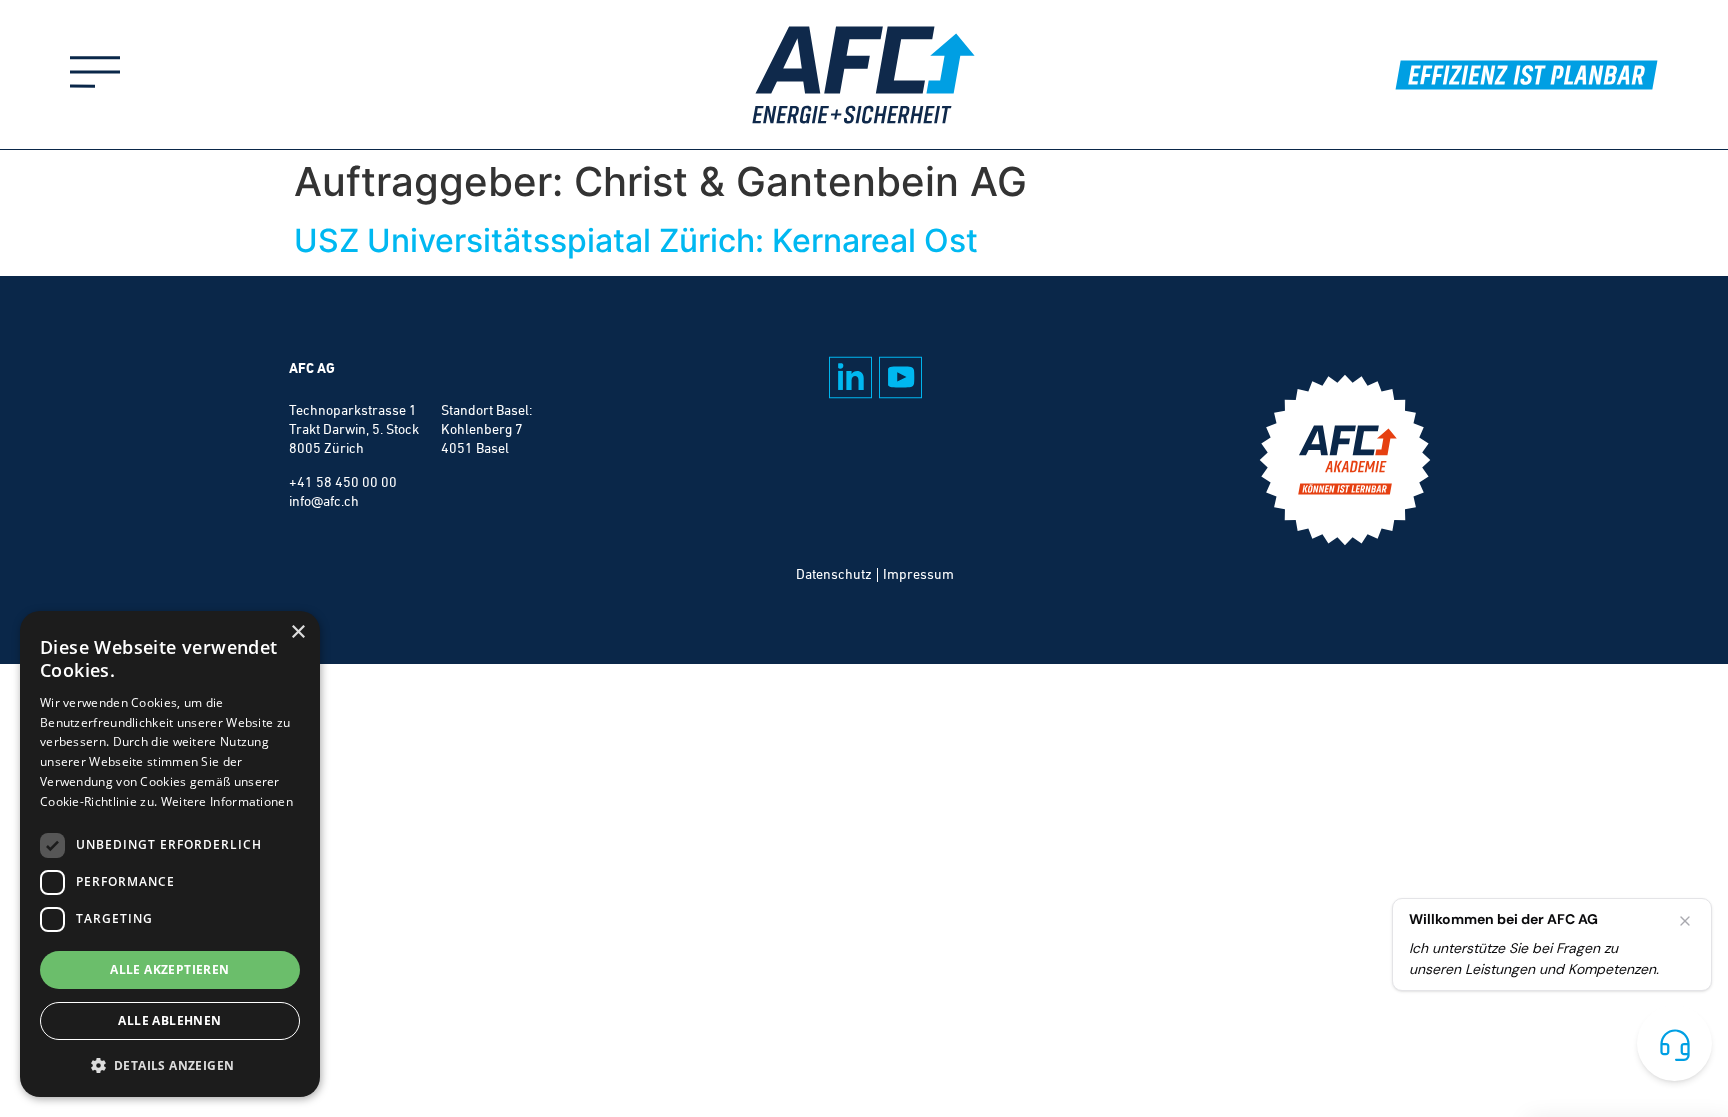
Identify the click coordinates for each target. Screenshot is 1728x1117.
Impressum (918, 574)
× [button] (297, 632)
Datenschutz (834, 574)
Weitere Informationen (227, 801)
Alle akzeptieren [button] (169, 969)
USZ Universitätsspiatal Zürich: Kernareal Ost (636, 240)
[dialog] (170, 854)
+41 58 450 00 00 (343, 482)
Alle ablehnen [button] (169, 1020)
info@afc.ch (324, 501)
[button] (170, 1065)
